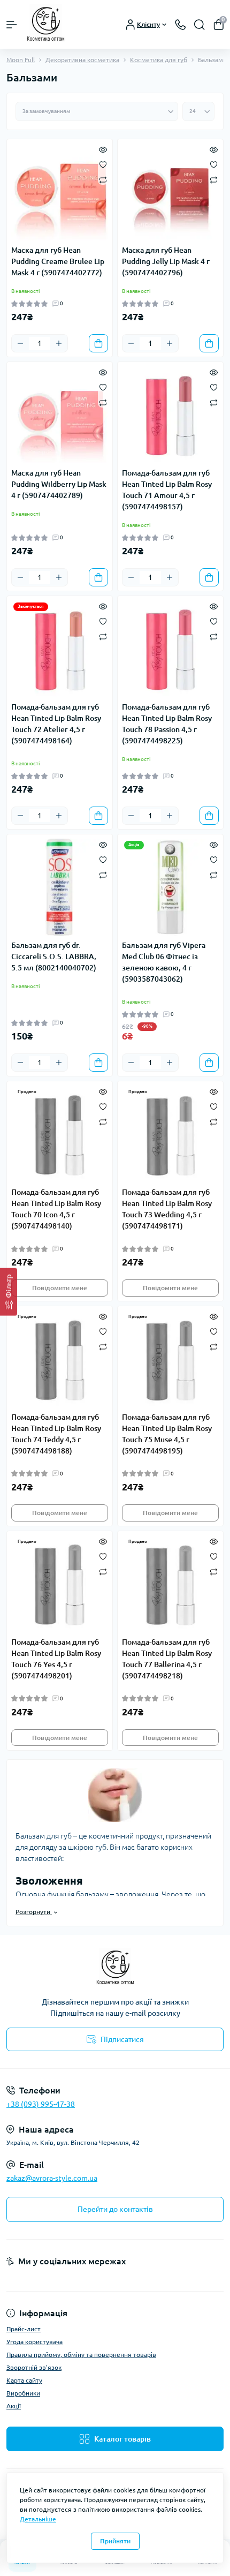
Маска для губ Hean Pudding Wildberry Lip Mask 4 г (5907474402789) (59, 484)
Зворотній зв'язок (34, 2367)
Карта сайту (24, 2380)
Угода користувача (34, 2342)
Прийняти (115, 2541)
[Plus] (59, 343)
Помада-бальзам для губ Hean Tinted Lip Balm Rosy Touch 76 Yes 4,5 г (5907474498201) (56, 1659)
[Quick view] (103, 149)
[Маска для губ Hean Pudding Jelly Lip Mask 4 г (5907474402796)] (170, 192)
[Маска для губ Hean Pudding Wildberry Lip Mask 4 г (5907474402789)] (60, 415)
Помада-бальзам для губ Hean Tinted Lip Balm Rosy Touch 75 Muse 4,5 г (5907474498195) (167, 1434)
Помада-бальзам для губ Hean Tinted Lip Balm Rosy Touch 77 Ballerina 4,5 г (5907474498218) (167, 1659)
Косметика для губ (159, 60)
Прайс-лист (24, 2329)
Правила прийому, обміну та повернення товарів (81, 2355)
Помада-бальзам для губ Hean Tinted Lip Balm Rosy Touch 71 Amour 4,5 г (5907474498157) (167, 490)
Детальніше (38, 2519)
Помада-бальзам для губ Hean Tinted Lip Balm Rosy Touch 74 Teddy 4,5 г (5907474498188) (56, 1434)
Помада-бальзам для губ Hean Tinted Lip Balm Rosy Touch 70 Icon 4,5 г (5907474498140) (56, 1209)
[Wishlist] (103, 164)
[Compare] (103, 179)
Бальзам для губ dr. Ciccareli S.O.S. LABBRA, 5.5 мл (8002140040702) (54, 956)
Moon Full (21, 60)
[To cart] (98, 343)
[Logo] (46, 24)
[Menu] (12, 25)
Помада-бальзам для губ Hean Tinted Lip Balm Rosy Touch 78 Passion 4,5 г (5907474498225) (167, 724)
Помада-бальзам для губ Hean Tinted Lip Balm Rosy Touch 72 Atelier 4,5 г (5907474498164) (56, 724)
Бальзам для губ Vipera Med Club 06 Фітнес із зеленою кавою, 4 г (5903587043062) (164, 962)
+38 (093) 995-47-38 (41, 2104)
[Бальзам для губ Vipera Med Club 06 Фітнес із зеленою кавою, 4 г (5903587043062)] (170, 887)
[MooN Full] (115, 1968)
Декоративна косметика (82, 60)
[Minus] (20, 343)
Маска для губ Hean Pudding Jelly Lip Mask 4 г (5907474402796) (166, 261)
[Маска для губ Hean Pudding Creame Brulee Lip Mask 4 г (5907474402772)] (60, 192)
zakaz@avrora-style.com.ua (52, 2178)
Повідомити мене (60, 1288)
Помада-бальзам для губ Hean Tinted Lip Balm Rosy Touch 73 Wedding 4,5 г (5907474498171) (167, 1209)
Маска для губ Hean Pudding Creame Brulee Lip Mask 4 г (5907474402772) (58, 261)
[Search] (200, 25)
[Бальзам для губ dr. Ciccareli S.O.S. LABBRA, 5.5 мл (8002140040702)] (60, 887)
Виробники (23, 2393)
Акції (14, 2406)
